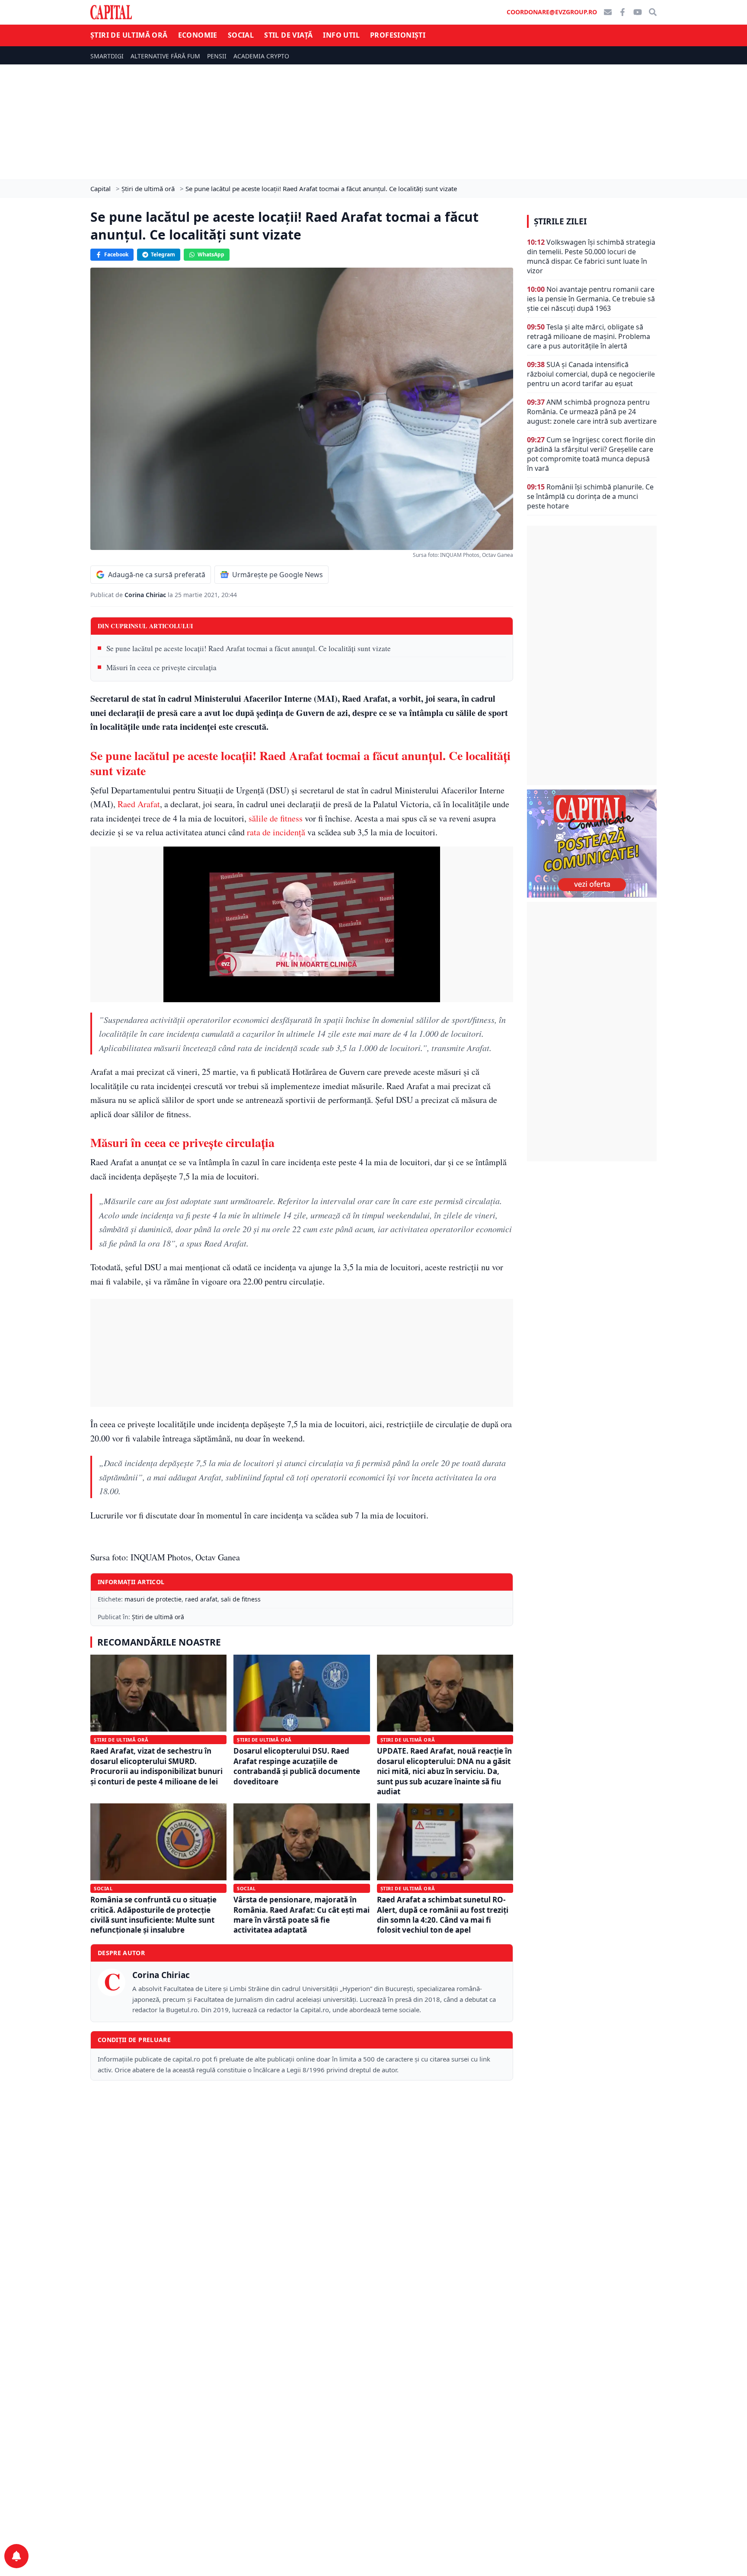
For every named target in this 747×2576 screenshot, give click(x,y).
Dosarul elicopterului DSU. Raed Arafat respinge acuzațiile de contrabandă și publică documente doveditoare (297, 1766)
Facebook (116, 254)
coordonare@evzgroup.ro (552, 12)
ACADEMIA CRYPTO (261, 56)
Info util (341, 35)
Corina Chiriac (146, 595)
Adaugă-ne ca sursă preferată (157, 575)
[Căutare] (653, 12)
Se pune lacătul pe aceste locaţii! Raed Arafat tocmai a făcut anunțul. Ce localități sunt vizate (249, 648)
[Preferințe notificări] (16, 2556)
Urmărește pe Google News (278, 575)
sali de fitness (241, 1599)
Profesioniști (398, 35)
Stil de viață (288, 35)
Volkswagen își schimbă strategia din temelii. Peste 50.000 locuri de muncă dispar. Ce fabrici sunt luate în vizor (591, 256)
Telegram (163, 254)
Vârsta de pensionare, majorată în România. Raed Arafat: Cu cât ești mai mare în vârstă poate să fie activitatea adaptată (302, 1915)
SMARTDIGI (107, 56)
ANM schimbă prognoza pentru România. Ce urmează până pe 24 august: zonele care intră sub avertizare (592, 412)
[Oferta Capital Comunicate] (592, 844)
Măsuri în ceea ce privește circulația (161, 667)
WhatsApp (211, 254)
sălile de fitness (276, 818)
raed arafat (201, 1599)
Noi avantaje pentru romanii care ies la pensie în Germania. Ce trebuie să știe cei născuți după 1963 (591, 299)
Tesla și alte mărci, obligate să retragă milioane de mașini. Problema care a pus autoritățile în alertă (589, 336)
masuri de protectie (153, 1599)
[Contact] (608, 12)
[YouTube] (638, 12)
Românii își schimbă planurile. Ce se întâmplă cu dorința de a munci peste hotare (590, 496)
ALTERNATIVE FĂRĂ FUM (165, 56)
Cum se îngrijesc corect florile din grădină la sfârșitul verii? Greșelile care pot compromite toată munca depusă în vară (591, 454)
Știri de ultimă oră (129, 35)
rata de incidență (276, 832)
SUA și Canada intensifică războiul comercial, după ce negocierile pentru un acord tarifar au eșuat (591, 374)
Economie (198, 35)
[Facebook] (622, 12)
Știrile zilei (560, 221)
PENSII (217, 56)
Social (241, 35)
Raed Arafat (139, 804)
